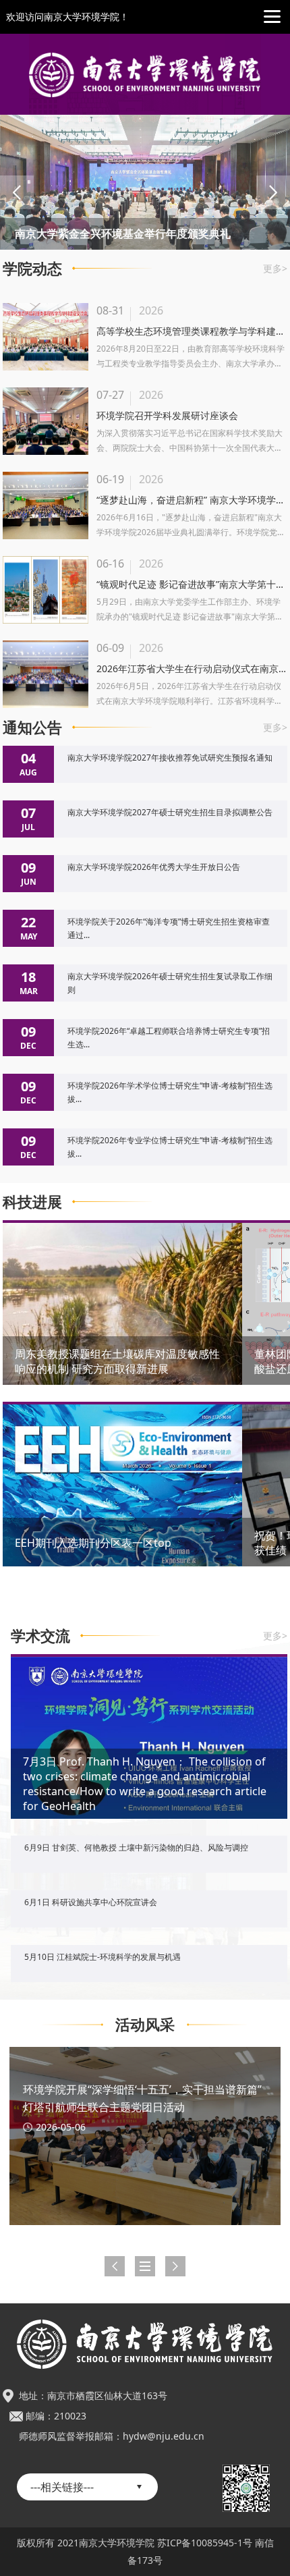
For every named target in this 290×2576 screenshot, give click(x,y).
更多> (275, 268)
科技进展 (32, 1201)
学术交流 (40, 1635)
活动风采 (145, 2024)
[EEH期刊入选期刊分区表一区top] (122, 1506)
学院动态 (32, 268)
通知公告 (32, 727)
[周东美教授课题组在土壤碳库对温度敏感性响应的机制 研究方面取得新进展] (122, 1327)
